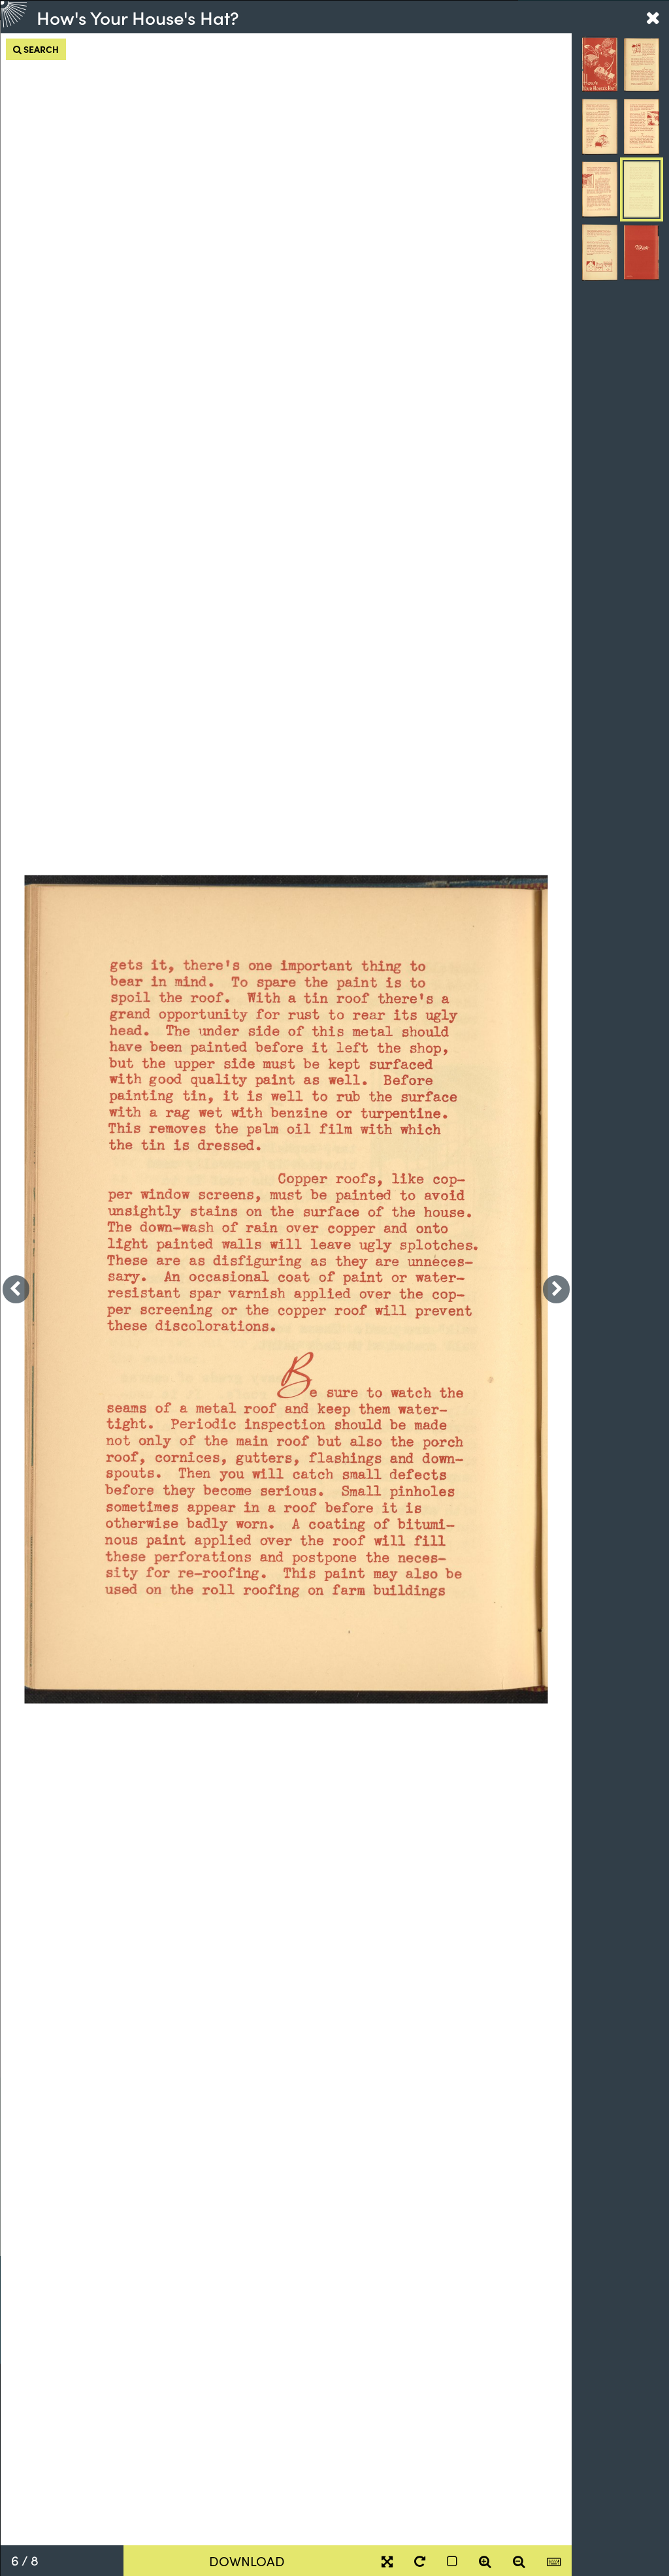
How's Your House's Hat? (138, 17)
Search (40, 49)
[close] (653, 17)
